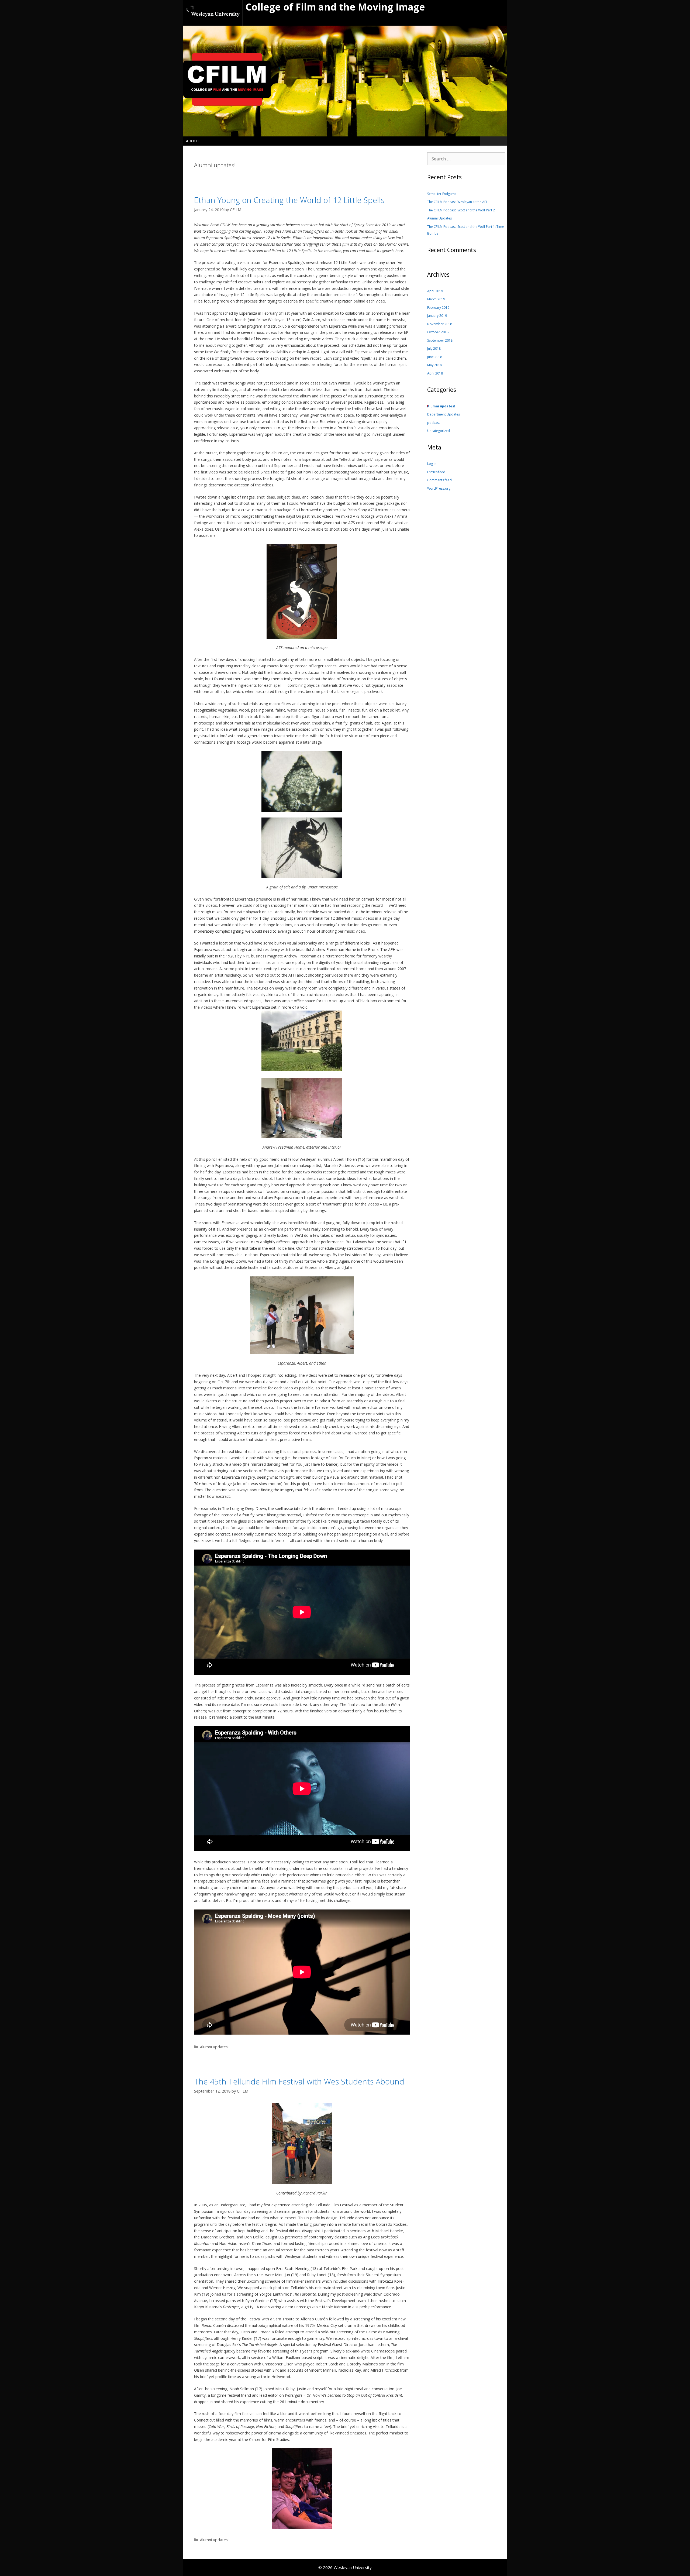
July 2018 (434, 348)
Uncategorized (439, 431)
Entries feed (436, 472)
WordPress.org (439, 488)
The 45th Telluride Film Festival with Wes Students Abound (299, 2081)
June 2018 (435, 357)
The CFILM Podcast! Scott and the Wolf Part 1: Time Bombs (466, 230)
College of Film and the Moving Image (335, 7)
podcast (434, 423)
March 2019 (436, 299)
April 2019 (435, 291)
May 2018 (434, 365)
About (193, 141)
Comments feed (439, 480)
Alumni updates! (214, 2047)
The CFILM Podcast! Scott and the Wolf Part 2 (461, 210)
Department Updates (444, 414)
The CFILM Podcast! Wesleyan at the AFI (457, 202)
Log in (432, 464)
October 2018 (438, 332)
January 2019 (437, 316)
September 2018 (440, 340)
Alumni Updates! (440, 218)
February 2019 (438, 308)
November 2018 (440, 324)
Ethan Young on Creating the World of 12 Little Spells (289, 200)
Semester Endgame (442, 194)
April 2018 (435, 373)
